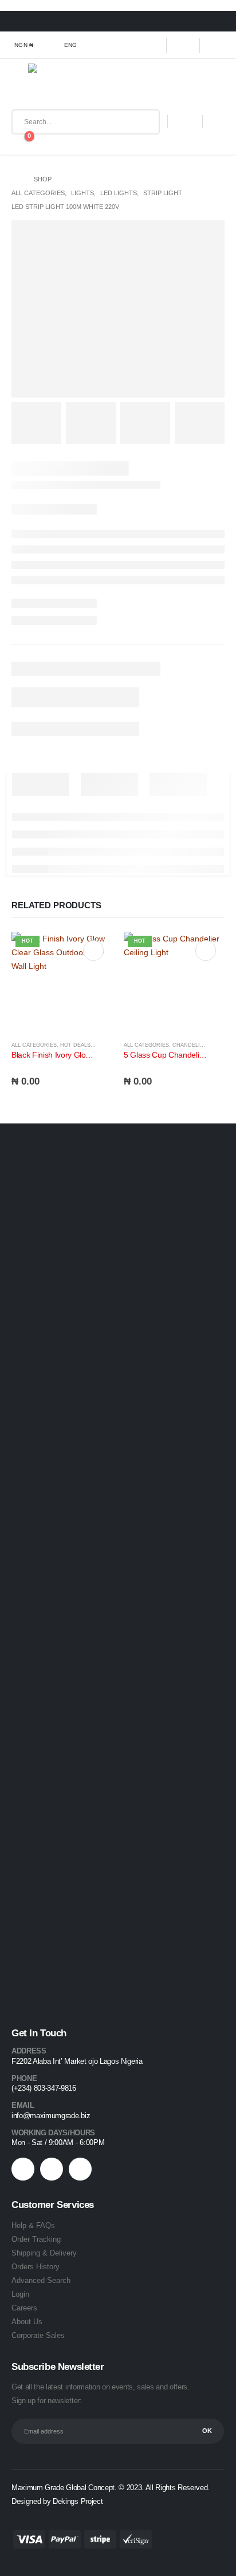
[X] (183, 45)
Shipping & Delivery (44, 2253)
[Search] (143, 122)
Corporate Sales (38, 2335)
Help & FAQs (33, 2225)
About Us (27, 2322)
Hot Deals (75, 1045)
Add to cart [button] (93, 951)
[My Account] (185, 122)
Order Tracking (36, 2239)
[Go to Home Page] (15, 179)
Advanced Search (41, 2280)
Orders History (36, 2267)
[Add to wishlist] (107, 1046)
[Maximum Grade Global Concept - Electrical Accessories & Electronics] (53, 86)
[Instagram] (217, 45)
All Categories (34, 1045)
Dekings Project (79, 2501)
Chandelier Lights (200, 1045)
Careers (24, 2308)
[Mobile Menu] (20, 86)
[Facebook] (151, 45)
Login (20, 2294)
